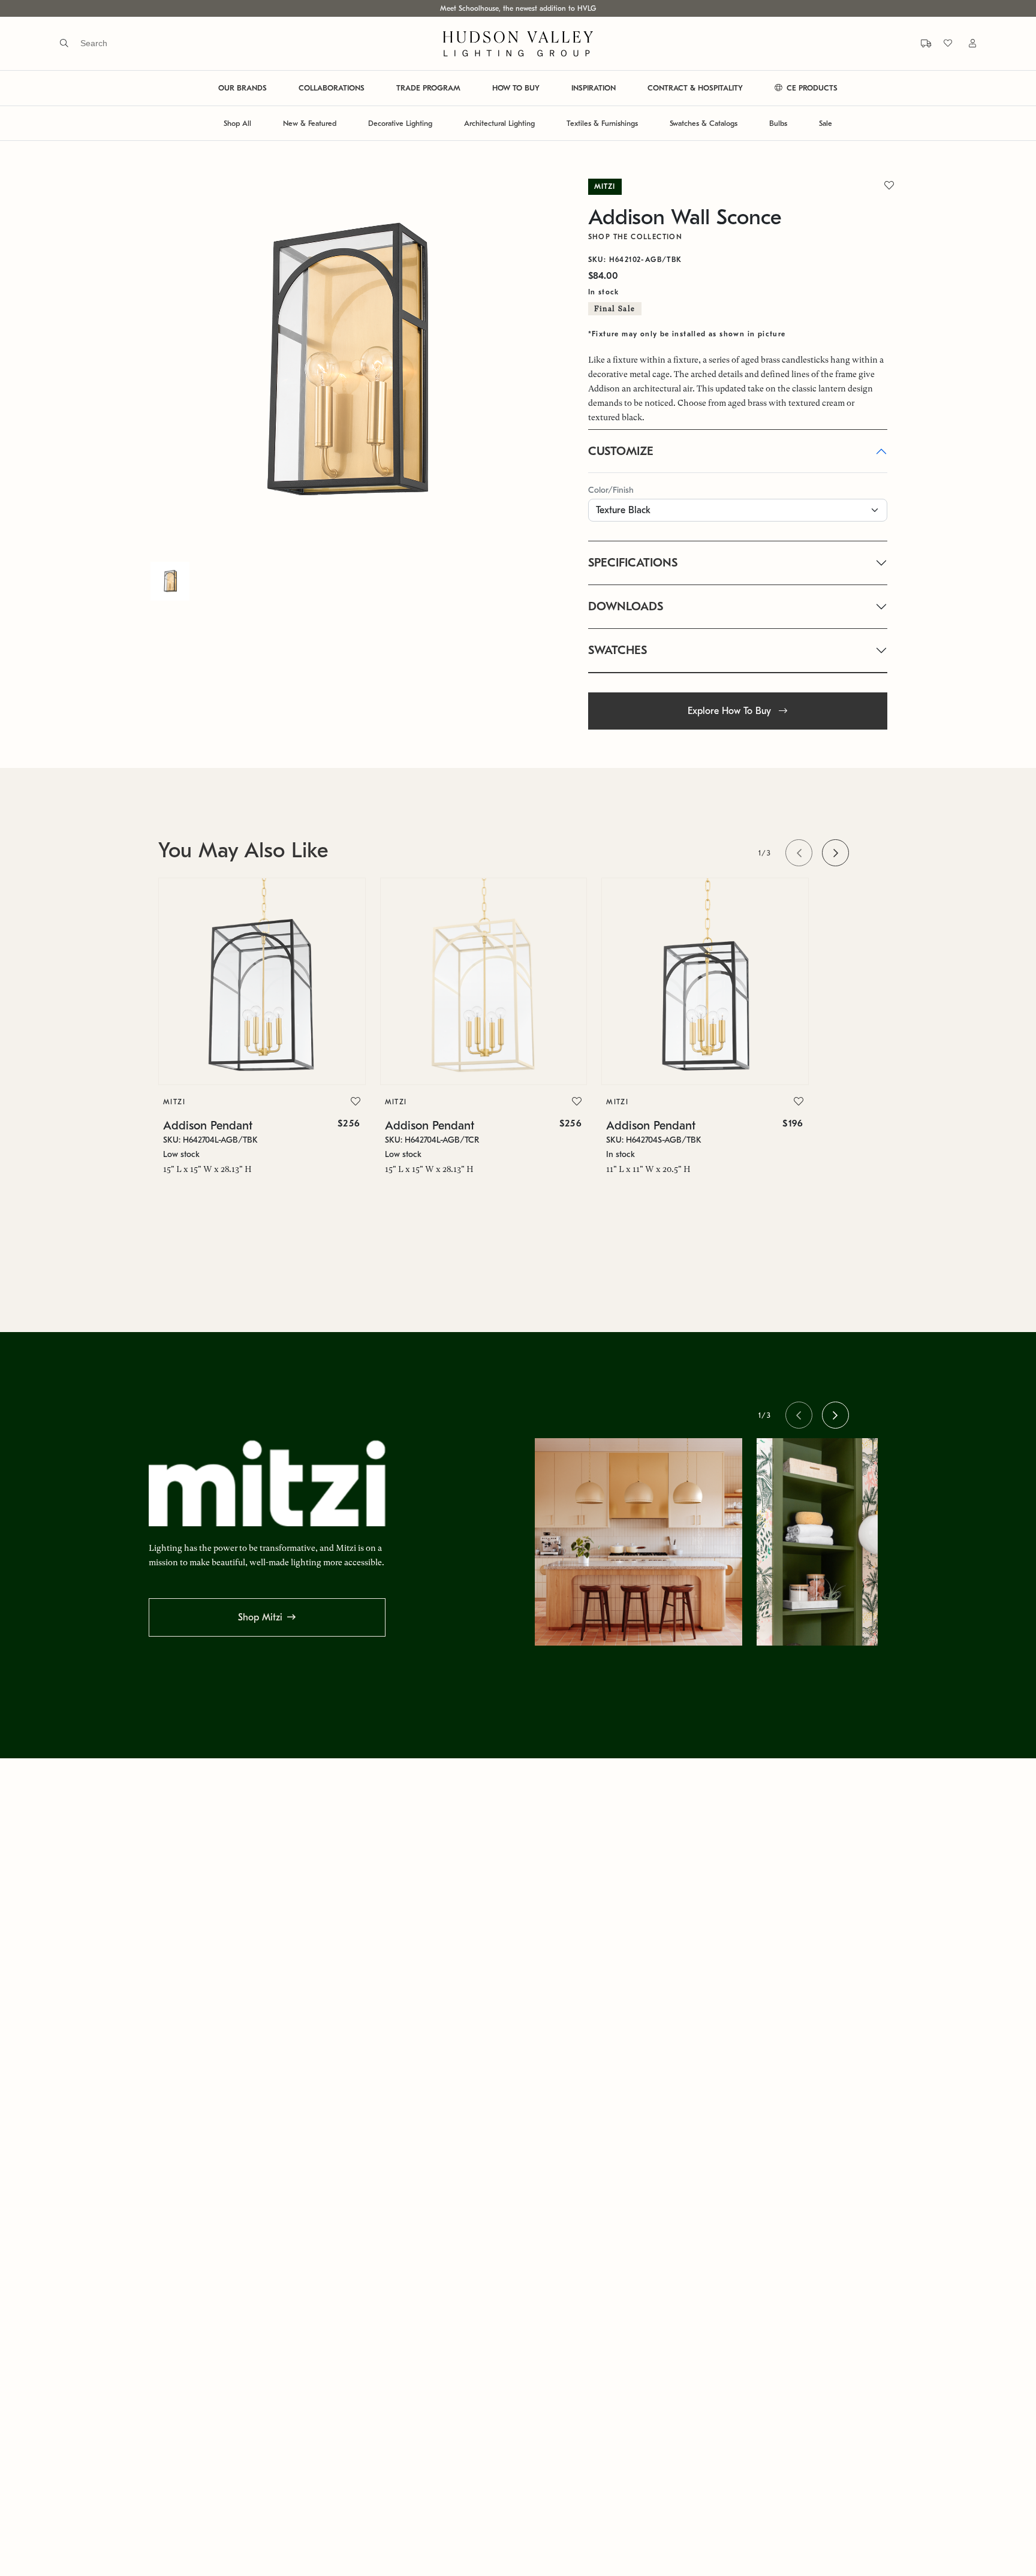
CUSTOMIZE (621, 451)
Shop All (237, 123)
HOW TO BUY (516, 88)
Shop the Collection (636, 237)
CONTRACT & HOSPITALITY (695, 88)
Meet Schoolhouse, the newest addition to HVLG (518, 8)
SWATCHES (618, 650)
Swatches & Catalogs (704, 123)
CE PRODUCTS (811, 88)
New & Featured (310, 123)
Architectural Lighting (499, 123)
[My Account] (965, 43)
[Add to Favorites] (356, 1102)
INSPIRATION (594, 88)
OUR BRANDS (243, 88)
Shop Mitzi (260, 1617)
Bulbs (778, 123)
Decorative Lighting (400, 123)
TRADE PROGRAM (428, 88)
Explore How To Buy (731, 711)
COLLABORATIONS (332, 88)
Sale (826, 123)
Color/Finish (611, 490)
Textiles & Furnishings (602, 123)
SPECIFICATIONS (633, 563)
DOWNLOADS (626, 606)
